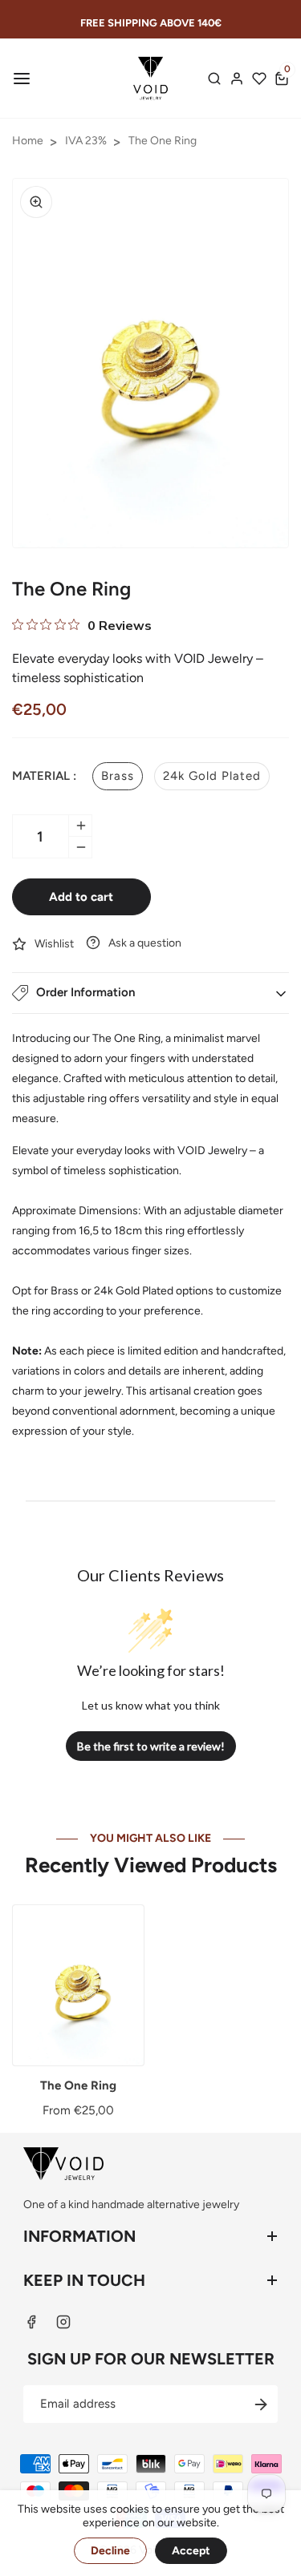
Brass (118, 776)
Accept (191, 2551)
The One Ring (163, 141)
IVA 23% (86, 141)
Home (28, 141)
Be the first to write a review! (151, 1746)
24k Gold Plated (212, 776)
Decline (110, 2551)
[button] (20, 79)
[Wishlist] (259, 79)
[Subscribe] (261, 2404)
